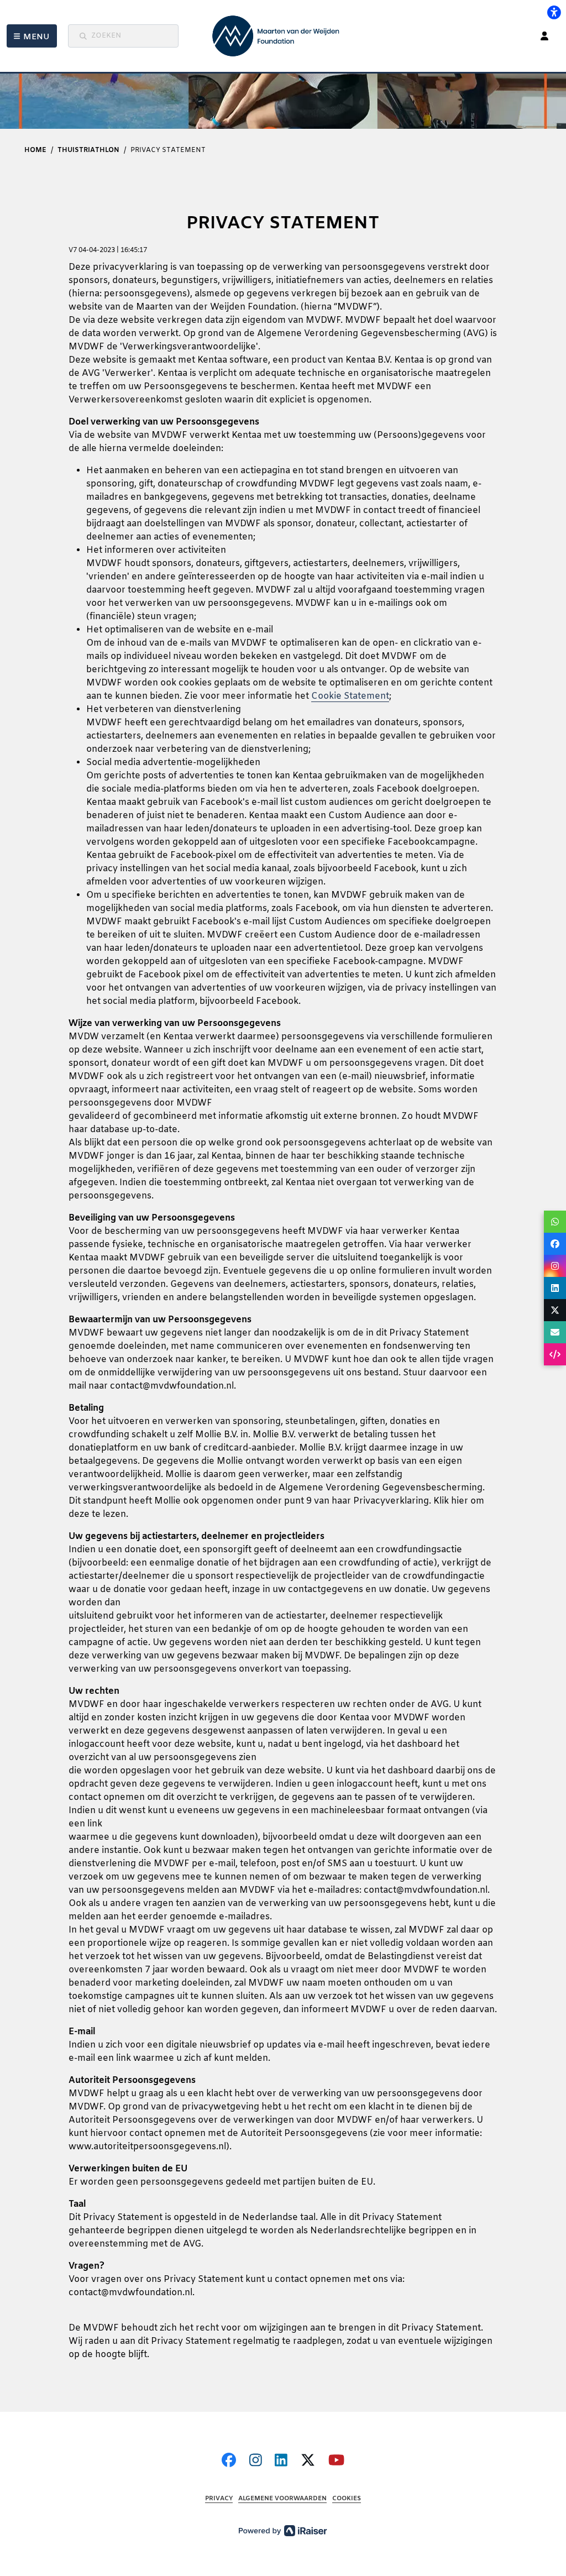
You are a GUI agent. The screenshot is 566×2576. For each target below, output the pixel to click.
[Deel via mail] (555, 1332)
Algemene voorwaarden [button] (282, 2499)
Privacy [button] (219, 2499)
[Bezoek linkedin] (281, 2461)
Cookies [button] (347, 2499)
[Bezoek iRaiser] (283, 2530)
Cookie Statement (350, 696)
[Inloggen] (544, 36)
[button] (32, 36)
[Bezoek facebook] (229, 2461)
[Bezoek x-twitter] (308, 2461)
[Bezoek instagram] (256, 2461)
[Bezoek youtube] (336, 2461)
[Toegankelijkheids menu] (554, 12)
